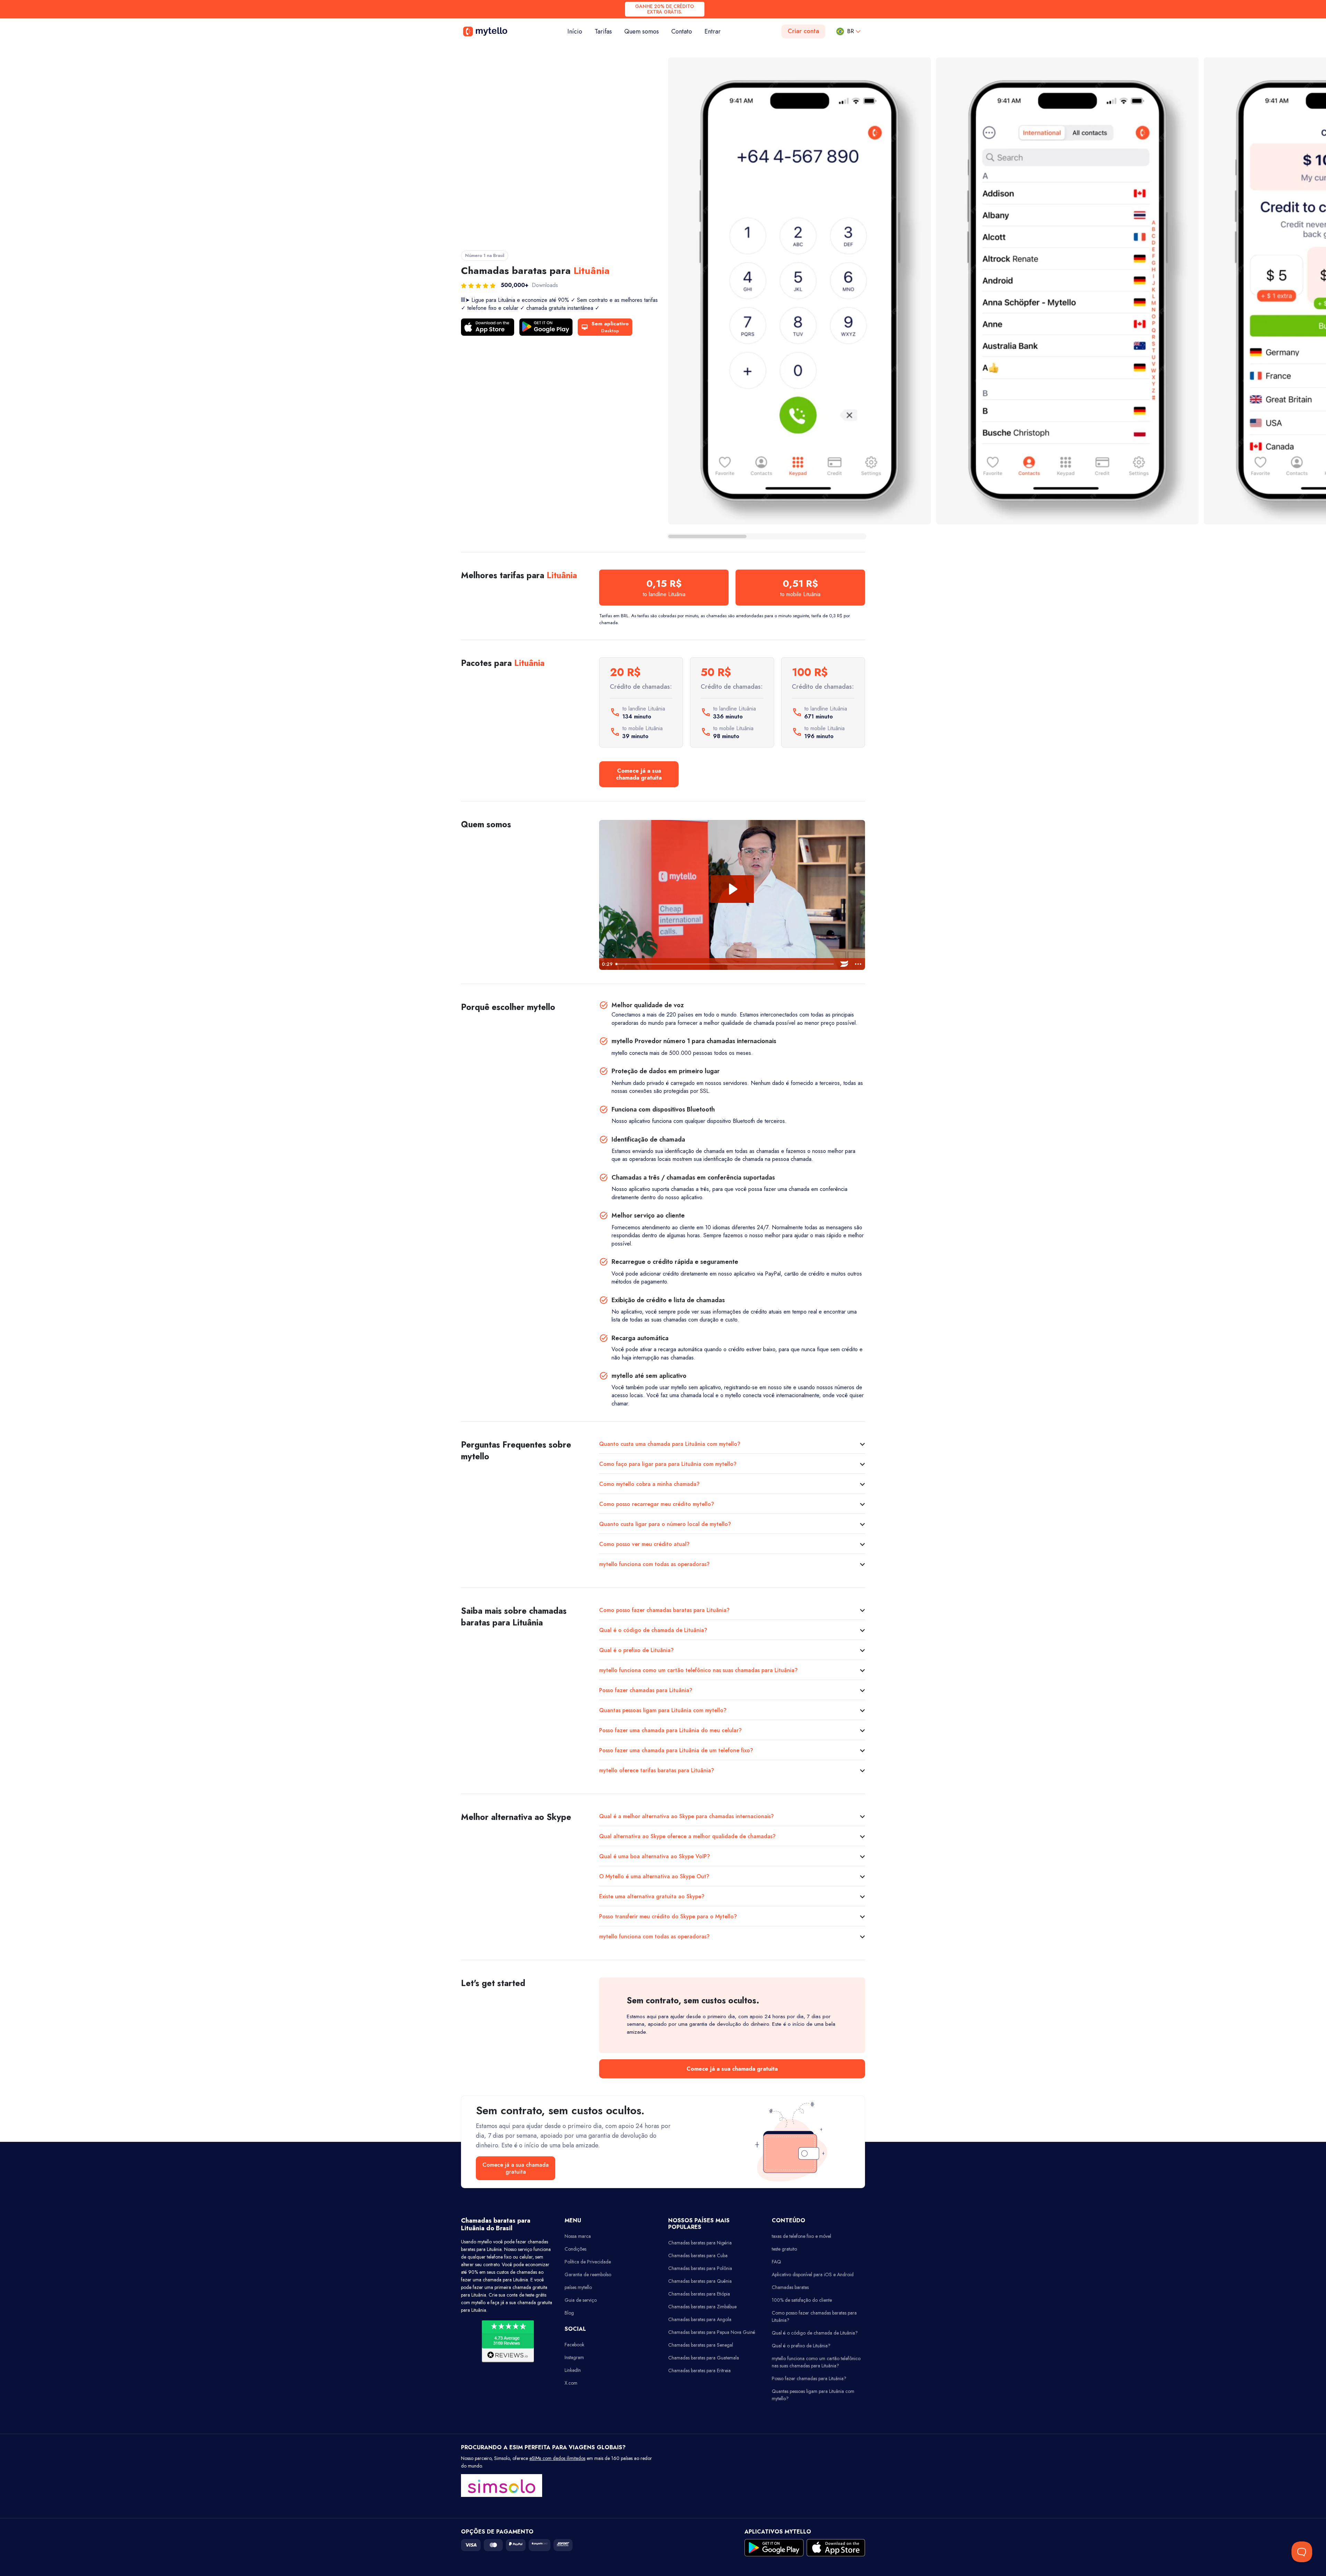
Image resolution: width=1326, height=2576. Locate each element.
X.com (571, 2383)
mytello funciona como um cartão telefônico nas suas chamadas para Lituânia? (698, 1670)
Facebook (574, 2345)
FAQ (776, 2262)
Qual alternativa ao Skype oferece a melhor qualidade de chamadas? (687, 1836)
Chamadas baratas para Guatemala (704, 2358)
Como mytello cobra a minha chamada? (649, 1484)
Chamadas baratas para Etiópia (699, 2294)
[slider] (725, 964)
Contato (682, 31)
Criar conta (803, 31)
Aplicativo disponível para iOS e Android (813, 2274)
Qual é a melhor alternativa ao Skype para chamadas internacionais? (686, 1816)
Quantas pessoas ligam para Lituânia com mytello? (663, 1710)
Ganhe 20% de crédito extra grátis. (665, 9)
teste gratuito (784, 2249)
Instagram (574, 2357)
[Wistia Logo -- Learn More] (844, 964)
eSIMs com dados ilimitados (557, 2458)
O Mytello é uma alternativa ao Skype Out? (654, 1876)
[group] (800, 291)
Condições (575, 2249)
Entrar (713, 31)
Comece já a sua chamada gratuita (639, 774)
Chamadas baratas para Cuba (698, 2255)
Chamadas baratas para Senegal (701, 2345)
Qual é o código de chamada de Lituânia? (653, 1630)
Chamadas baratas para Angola (700, 2319)
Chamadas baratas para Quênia (700, 2281)
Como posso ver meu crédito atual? (644, 1544)
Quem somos (642, 31)
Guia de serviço (581, 2300)
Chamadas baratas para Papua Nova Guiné (712, 2332)
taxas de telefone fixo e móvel (801, 2236)
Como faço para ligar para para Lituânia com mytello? (668, 1464)
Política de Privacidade (588, 2262)
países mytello (578, 2287)
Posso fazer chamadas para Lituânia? (646, 1690)
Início (578, 31)
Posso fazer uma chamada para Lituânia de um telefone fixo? (676, 1750)
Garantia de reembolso (588, 2274)
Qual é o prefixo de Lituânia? (636, 1650)
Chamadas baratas (790, 2287)
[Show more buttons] (858, 964)
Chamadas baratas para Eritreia (699, 2370)
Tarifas (603, 31)
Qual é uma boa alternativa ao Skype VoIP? (655, 1856)
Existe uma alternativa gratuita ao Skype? (652, 1896)
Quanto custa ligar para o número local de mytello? (665, 1524)
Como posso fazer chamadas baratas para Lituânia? (664, 1610)
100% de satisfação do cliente (802, 2300)
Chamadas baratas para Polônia (700, 2268)
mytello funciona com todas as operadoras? (654, 1564)
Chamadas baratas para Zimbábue (702, 2307)
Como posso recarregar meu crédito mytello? (657, 1504)
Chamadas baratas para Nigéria (700, 2243)
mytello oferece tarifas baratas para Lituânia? (657, 1770)
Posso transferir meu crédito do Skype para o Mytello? (668, 1916)
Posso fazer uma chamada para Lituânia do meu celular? (670, 1730)
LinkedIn (573, 2370)
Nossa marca (578, 2236)
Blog (569, 2313)
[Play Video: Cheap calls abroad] (732, 889)
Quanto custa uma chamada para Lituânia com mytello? (670, 1444)
